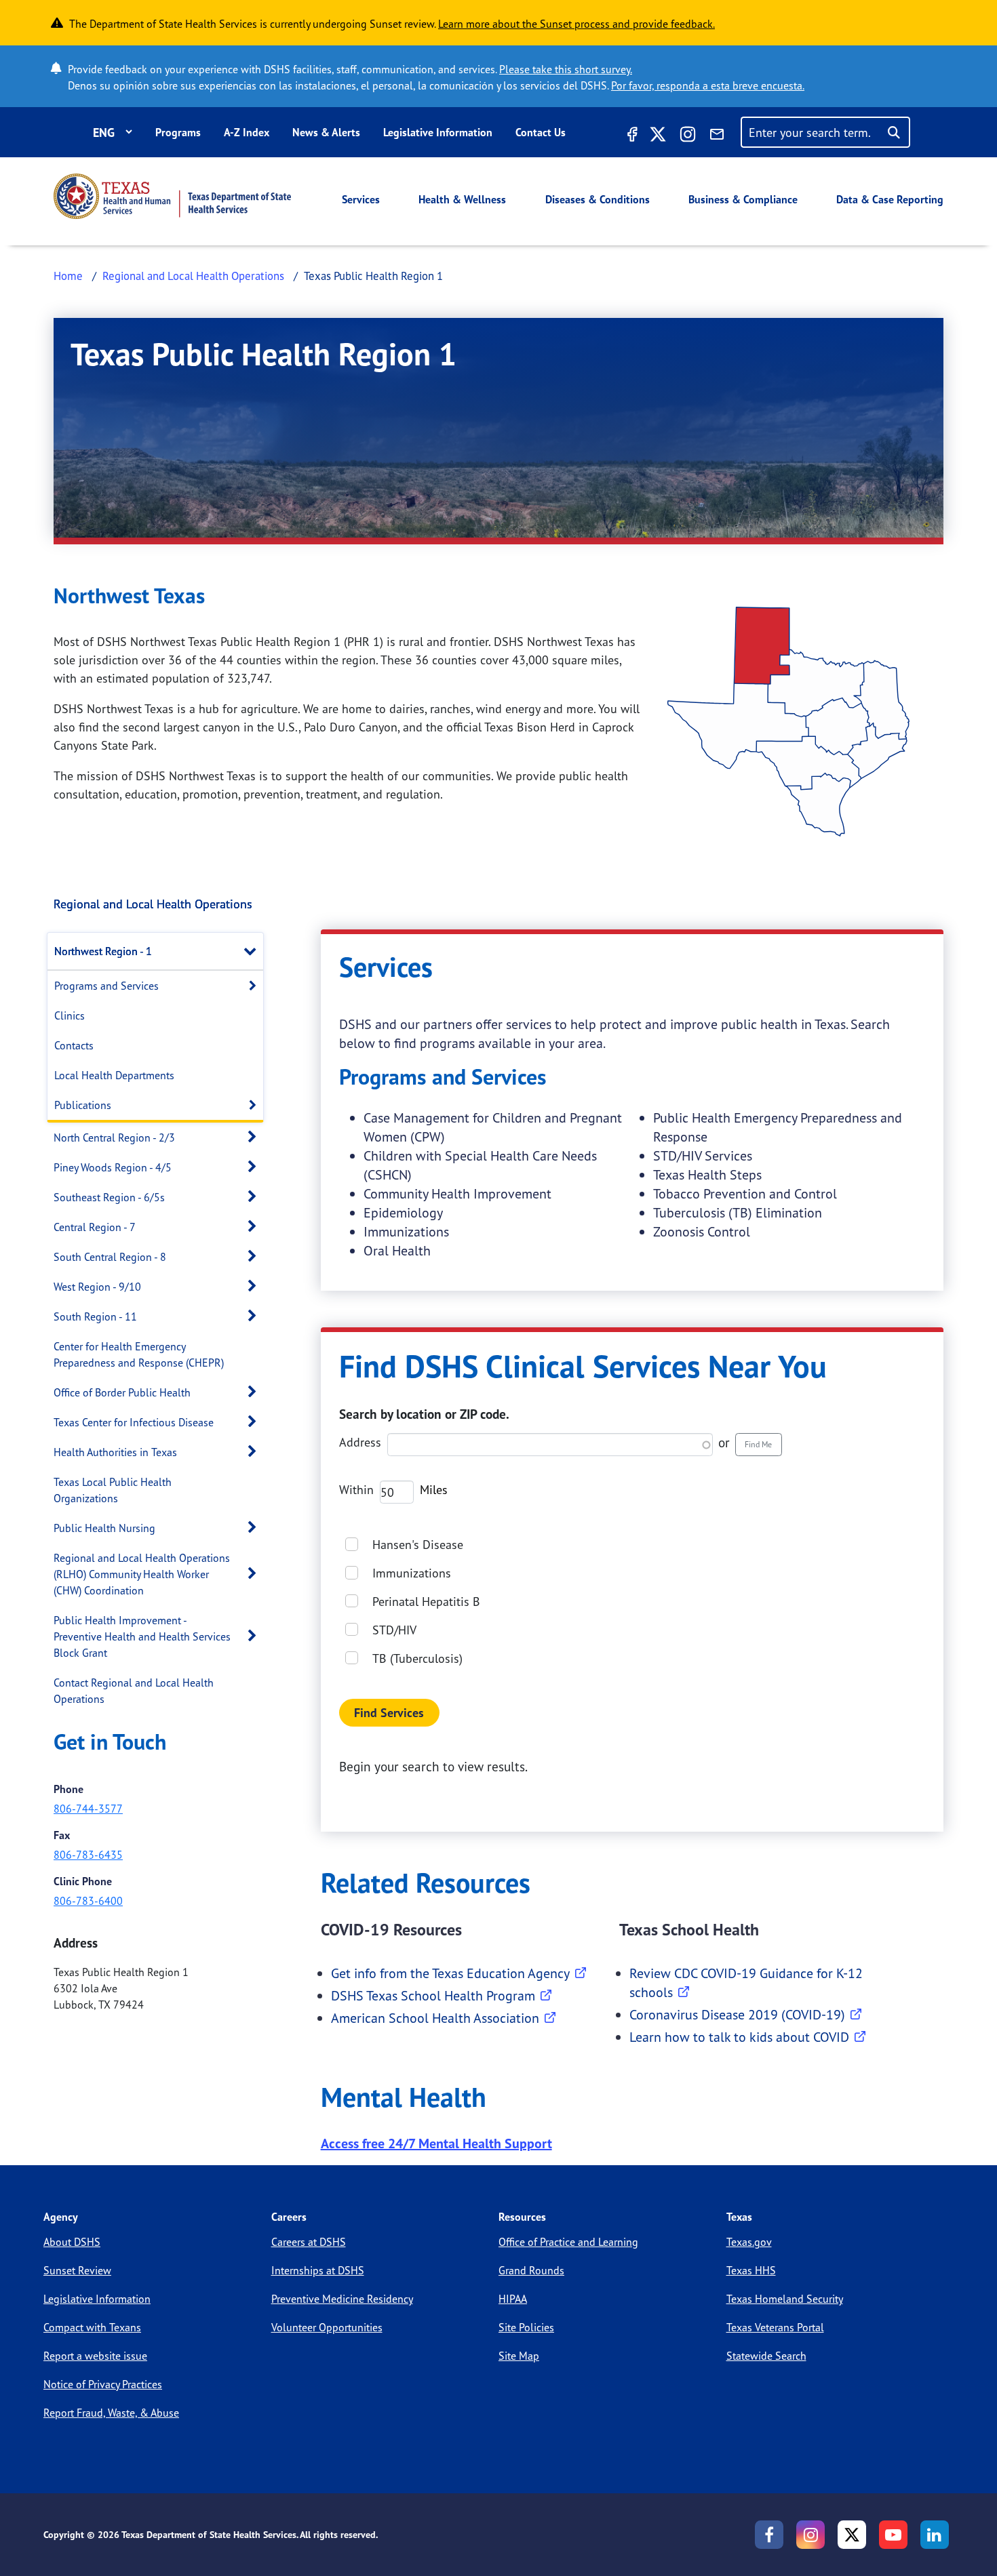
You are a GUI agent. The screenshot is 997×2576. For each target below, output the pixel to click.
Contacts (74, 1045)
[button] (253, 951)
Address (360, 1442)
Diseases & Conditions (598, 199)
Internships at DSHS (318, 2270)
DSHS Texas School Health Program (433, 1995)
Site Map (519, 2356)
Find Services (389, 1713)
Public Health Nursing (104, 1528)
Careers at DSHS (309, 2242)
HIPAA (513, 2299)
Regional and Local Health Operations (193, 276)
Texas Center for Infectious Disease (134, 1422)
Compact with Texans (92, 2327)
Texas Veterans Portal (775, 2327)
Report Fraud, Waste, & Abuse (111, 2413)
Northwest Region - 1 (103, 951)
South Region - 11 (95, 1316)
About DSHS (72, 2242)
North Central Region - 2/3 (114, 1138)
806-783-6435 (88, 1855)
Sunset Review (77, 2270)
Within (356, 1489)
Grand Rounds (531, 2270)
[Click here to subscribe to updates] (717, 136)
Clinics (70, 1015)
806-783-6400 (88, 1901)
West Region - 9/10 (97, 1287)
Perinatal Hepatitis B (426, 1601)
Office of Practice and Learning (568, 2242)
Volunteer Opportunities (327, 2327)
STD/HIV (394, 1630)
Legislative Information (438, 132)
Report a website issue (95, 2356)
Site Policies (526, 2327)
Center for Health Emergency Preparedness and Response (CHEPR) (139, 1354)
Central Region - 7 (95, 1227)
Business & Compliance (743, 199)
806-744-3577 (88, 1809)
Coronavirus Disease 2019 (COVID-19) (737, 2014)
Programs (178, 132)
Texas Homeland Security (785, 2299)
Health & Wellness (462, 199)
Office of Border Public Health (122, 1392)
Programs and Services (106, 986)
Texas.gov (749, 2242)
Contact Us (541, 132)
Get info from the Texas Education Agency (450, 1973)
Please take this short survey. (566, 69)
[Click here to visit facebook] (631, 136)
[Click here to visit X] (658, 136)
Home (68, 276)
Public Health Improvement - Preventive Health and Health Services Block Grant (142, 1636)
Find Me (758, 1444)
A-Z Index (247, 132)
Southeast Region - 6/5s (109, 1197)
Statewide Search (766, 2356)
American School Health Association (435, 2018)
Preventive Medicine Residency (342, 2299)
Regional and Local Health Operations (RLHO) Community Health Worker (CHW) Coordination (142, 1574)
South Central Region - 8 (110, 1257)
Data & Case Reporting (890, 199)
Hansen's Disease (418, 1544)
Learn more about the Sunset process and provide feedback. (576, 24)
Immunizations (412, 1573)
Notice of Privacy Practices (103, 2384)
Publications (83, 1105)
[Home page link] (172, 196)
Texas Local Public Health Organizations (113, 1490)
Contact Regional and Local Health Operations (134, 1691)
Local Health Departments (114, 1075)
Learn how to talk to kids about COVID (739, 2037)
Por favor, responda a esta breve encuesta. (708, 85)
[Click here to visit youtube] (893, 2535)
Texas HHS (751, 2270)
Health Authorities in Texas (115, 1452)
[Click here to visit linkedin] (935, 2535)
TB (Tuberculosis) (417, 1658)
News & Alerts (326, 132)
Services (361, 199)
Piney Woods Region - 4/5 (113, 1167)
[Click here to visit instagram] (688, 136)
